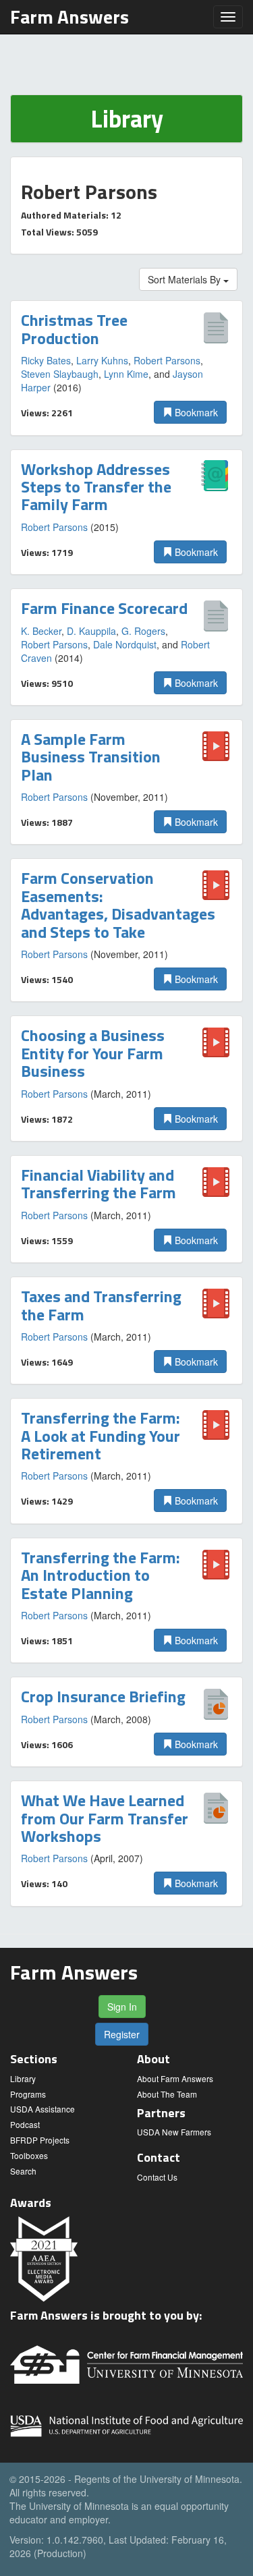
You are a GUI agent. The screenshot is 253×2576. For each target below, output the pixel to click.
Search (23, 2171)
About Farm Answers (175, 2078)
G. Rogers (143, 631)
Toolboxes (29, 2155)
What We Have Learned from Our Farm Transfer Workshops (105, 1818)
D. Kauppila (91, 631)
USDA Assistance (43, 2109)
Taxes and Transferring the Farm (101, 1305)
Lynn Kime (126, 374)
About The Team (167, 2094)
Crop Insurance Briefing (103, 1696)
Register (122, 2034)
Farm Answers (69, 17)
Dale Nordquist (125, 644)
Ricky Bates (46, 360)
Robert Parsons (167, 360)
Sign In (122, 2007)
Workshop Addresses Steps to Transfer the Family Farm (96, 487)
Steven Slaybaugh (60, 374)
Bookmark (195, 412)
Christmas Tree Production (74, 329)
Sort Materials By (186, 279)
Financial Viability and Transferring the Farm (99, 1183)
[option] (126, 368)
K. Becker (41, 631)
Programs (28, 2094)
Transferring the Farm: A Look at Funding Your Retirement (101, 1435)
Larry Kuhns (102, 360)
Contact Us (157, 2177)
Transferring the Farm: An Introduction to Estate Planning (101, 1575)
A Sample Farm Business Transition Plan (91, 757)
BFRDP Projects (40, 2140)
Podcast (25, 2124)
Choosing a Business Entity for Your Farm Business (93, 1053)
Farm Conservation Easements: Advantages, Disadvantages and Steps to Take (118, 904)
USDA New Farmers (174, 2132)
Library (23, 2078)
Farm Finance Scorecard (104, 608)
